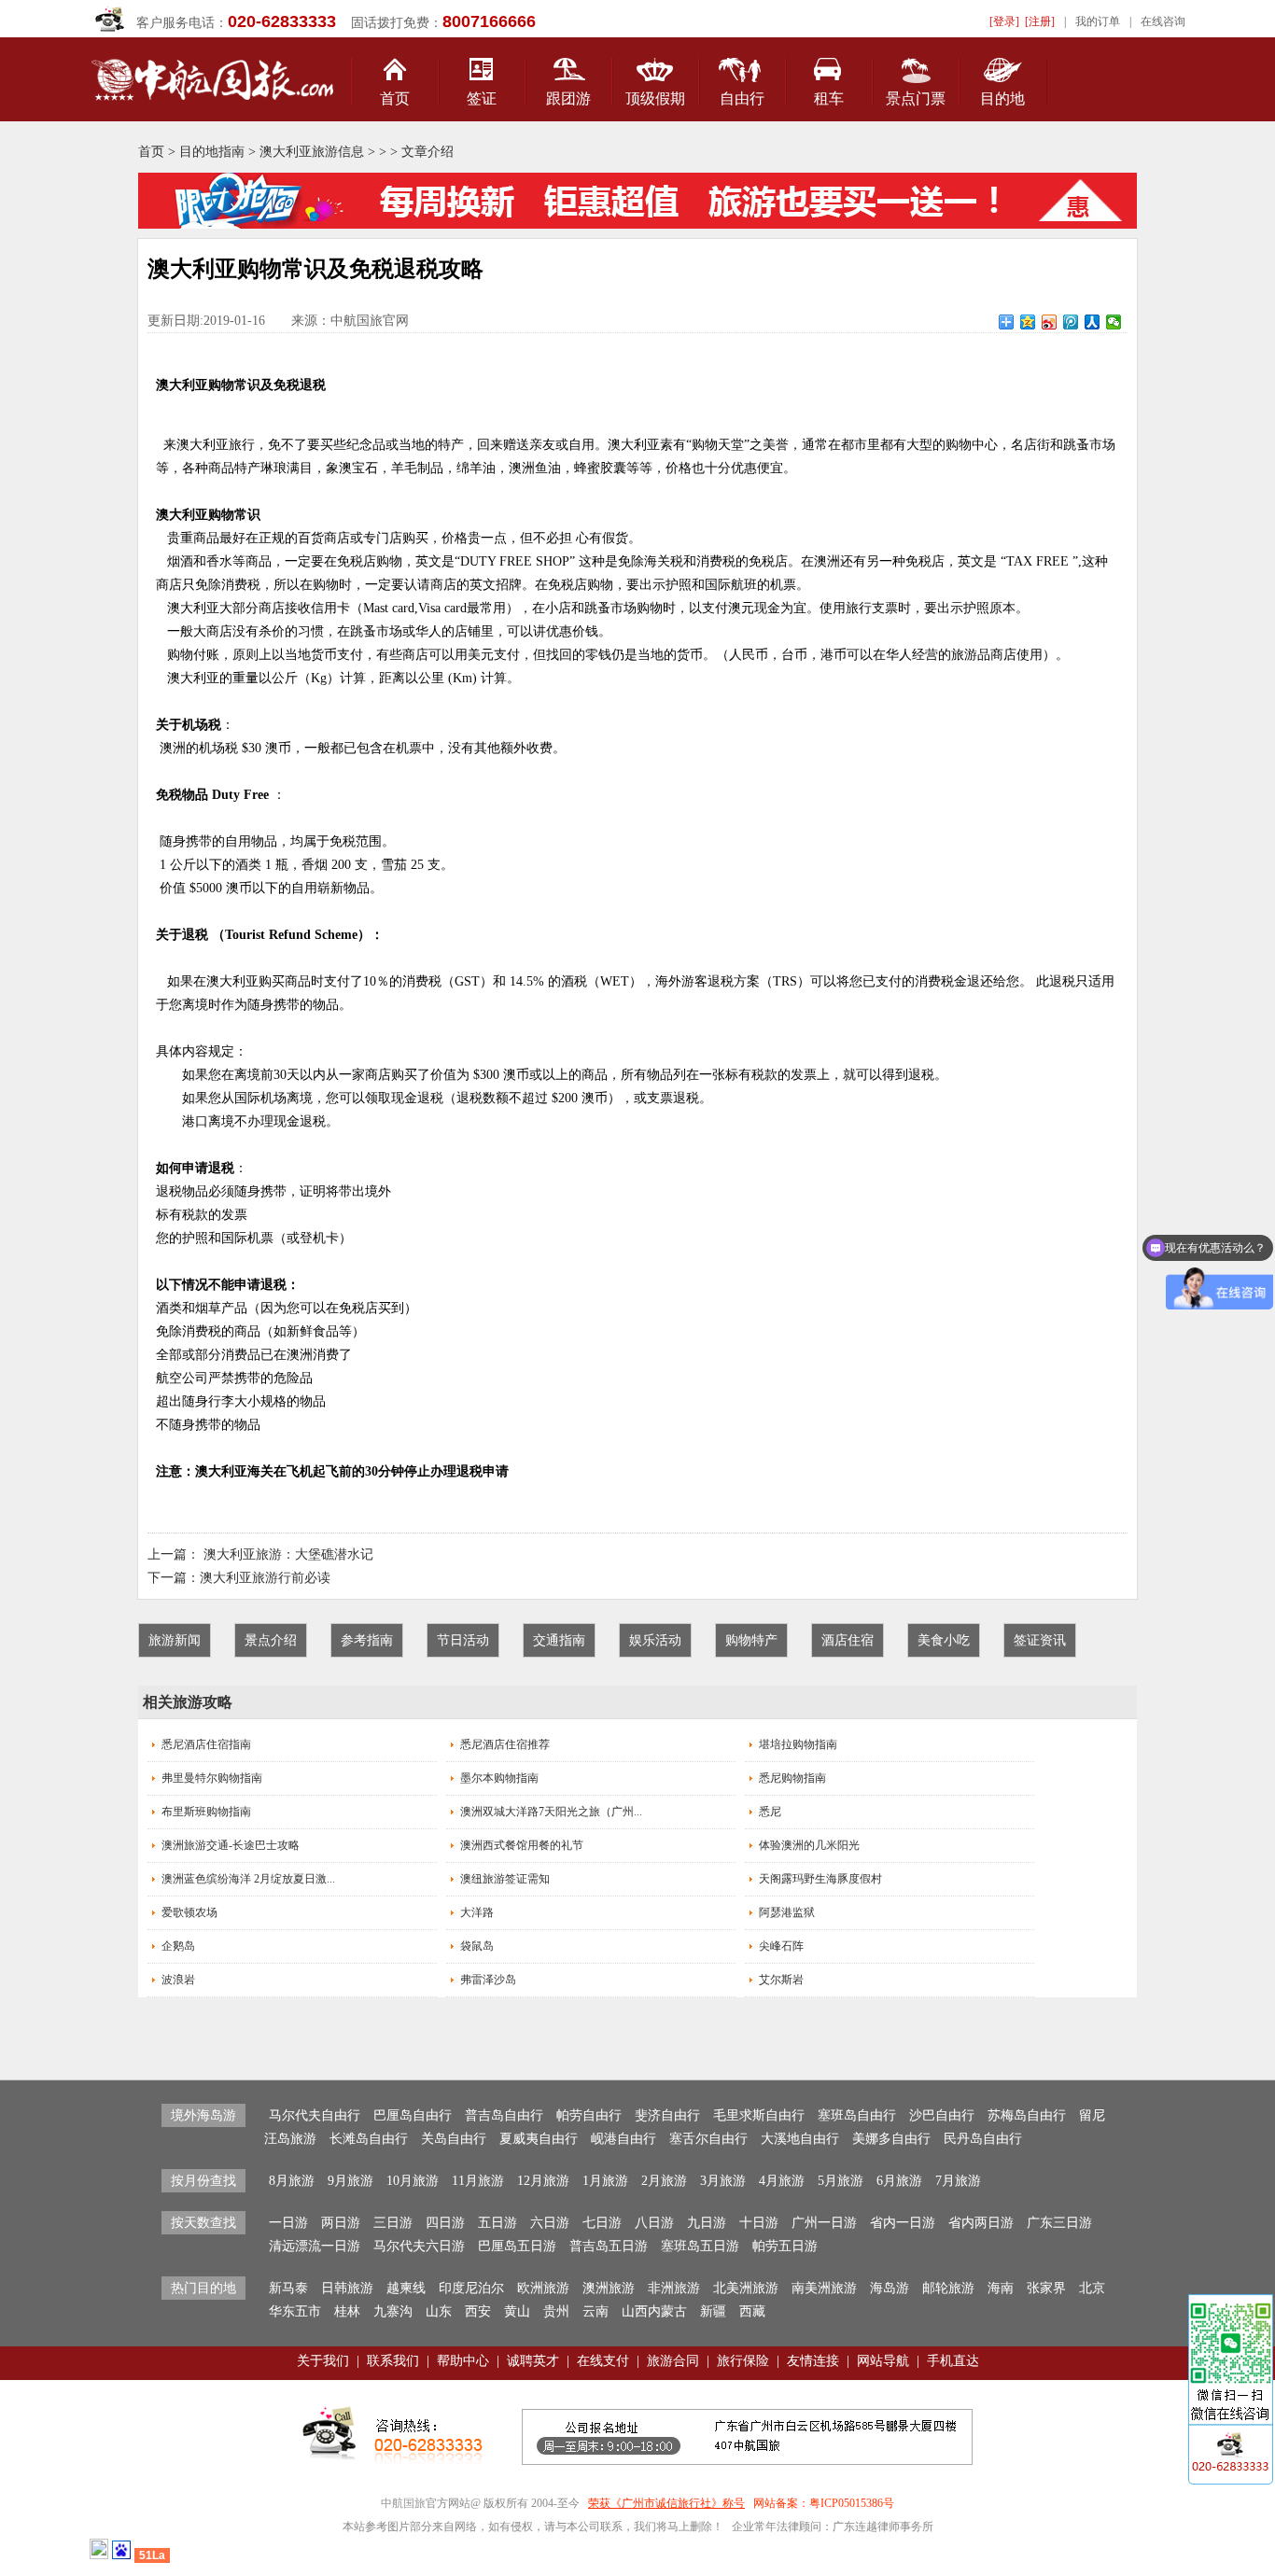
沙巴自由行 (942, 2115)
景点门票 (916, 98)
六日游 (550, 2223)
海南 (1001, 2288)
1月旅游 (605, 2181)
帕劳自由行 (589, 2115)
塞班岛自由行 (857, 2115)
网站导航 (883, 2361)
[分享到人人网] (1093, 322)
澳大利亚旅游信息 (312, 152)
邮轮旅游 (948, 2288)
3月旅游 (723, 2181)
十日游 (759, 2223)
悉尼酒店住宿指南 (206, 1744)
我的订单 (1098, 21)
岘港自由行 (623, 2139)
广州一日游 (824, 2223)
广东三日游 (1059, 2223)
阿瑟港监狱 (787, 1912)
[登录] (1004, 21)
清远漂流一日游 (315, 2246)
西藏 (752, 2311)
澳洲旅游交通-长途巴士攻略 (231, 1845)
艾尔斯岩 (781, 1980)
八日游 (654, 2223)
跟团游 (568, 98)
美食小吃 (944, 1640)
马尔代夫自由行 (315, 2115)
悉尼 (770, 1812)
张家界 (1046, 2288)
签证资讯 (1040, 1640)
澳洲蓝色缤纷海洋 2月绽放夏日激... (248, 1879)
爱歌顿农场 (189, 1912)
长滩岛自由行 (369, 2139)
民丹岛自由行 (983, 2139)
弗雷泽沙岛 (488, 1980)
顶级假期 (655, 98)
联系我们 (393, 2361)
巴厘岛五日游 (517, 2246)
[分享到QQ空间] (1028, 322)
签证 (482, 98)
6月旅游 (899, 2181)
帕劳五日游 (785, 2246)
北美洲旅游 (746, 2288)
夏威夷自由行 (539, 2139)
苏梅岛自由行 (1027, 2115)
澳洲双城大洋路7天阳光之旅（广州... (551, 1812)
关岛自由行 (454, 2139)
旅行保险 (743, 2361)
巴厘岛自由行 (413, 2115)
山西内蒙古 (654, 2311)
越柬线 (406, 2288)
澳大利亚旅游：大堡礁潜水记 (288, 1554)
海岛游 (890, 2288)
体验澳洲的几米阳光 (809, 1845)
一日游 (288, 2223)
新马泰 (288, 2288)
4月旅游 (782, 2181)
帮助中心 (463, 2361)
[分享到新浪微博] (1050, 322)
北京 (1092, 2288)
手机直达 (953, 2361)
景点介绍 (271, 1640)
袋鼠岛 (477, 1946)
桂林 (347, 2311)
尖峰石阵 (781, 1946)
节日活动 (463, 1640)
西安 (478, 2311)
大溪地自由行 (800, 2139)
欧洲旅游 (543, 2288)
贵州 (556, 2311)
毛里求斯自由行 (759, 2115)
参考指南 (367, 1640)
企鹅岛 (178, 1946)
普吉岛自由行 (504, 2115)
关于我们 (323, 2361)
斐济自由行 (667, 2115)
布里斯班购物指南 (206, 1812)
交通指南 (559, 1640)
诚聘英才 (533, 2361)
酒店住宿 (848, 1640)
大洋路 (477, 1912)
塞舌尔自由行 (708, 2139)
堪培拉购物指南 (798, 1744)
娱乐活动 (655, 1640)
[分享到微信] (1114, 322)
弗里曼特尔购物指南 (212, 1778)
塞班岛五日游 (700, 2246)
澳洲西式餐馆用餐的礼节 (522, 1845)
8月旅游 (292, 2181)
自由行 (742, 98)
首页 (395, 98)
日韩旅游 (347, 2288)
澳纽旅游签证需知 (505, 1879)
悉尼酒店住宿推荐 (505, 1744)
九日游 (707, 2223)
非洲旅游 (674, 2288)
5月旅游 (841, 2181)
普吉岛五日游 (609, 2246)
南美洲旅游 (824, 2288)
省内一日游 (903, 2223)
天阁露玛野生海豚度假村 (820, 1879)
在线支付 (603, 2361)
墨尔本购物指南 (499, 1778)
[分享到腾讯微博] (1071, 322)
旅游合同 (673, 2361)
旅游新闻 (175, 1640)
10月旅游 (413, 2181)
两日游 (341, 2223)
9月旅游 (350, 2181)
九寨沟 (393, 2311)
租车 (829, 98)
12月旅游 (543, 2181)
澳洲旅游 (609, 2288)
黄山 (517, 2311)
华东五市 (295, 2311)
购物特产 (751, 1640)
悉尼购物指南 (792, 1778)
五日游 (497, 2223)
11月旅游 (478, 2181)
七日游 (602, 2223)
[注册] (1040, 21)
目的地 (1002, 98)
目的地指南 (212, 152)
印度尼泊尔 (471, 2288)
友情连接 (813, 2361)
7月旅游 (958, 2181)
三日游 (393, 2223)
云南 (595, 2311)
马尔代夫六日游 (419, 2246)
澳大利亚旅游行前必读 (265, 1578)
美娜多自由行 (891, 2139)
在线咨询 (1163, 21)
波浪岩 (178, 1980)
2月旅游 (664, 2181)
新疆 (713, 2311)
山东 (439, 2311)
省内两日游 (981, 2223)
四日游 (445, 2223)
